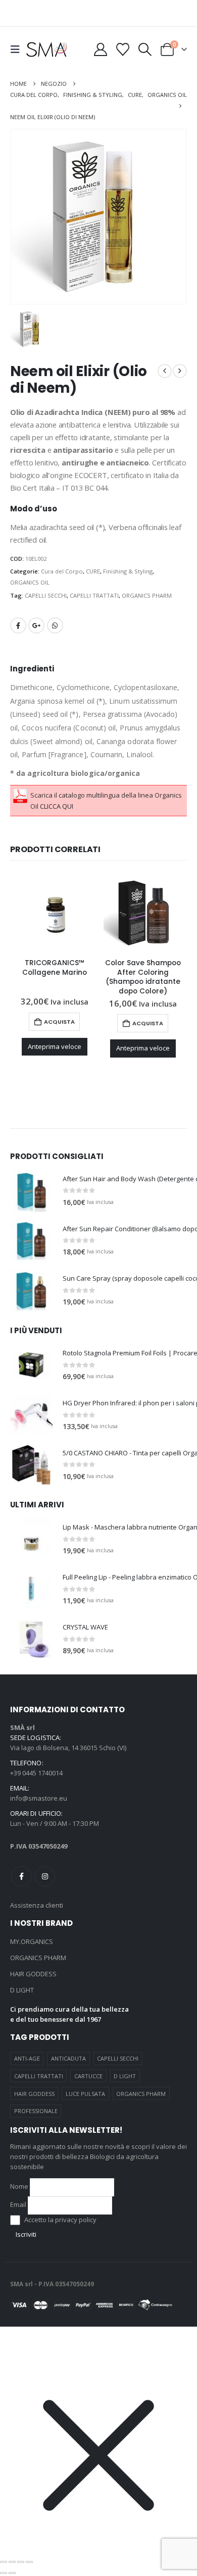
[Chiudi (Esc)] (29, 2562)
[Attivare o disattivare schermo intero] (12, 2562)
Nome (19, 2186)
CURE (93, 571)
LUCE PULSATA (85, 2094)
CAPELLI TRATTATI (94, 595)
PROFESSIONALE (36, 2111)
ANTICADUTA (68, 2058)
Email (18, 2204)
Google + (36, 625)
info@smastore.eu (39, 1798)
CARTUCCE (88, 2076)
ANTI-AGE (27, 2058)
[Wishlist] (122, 49)
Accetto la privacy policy (60, 2220)
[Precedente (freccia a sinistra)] (4, 2573)
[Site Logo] (46, 49)
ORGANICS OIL (30, 582)
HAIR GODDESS (33, 1974)
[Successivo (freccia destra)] (12, 2573)
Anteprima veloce (55, 1046)
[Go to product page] (54, 912)
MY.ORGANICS (32, 1941)
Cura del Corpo (62, 571)
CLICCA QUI (57, 806)
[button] (18, 49)
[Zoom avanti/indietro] (4, 2562)
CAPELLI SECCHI (46, 595)
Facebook (18, 625)
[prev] (165, 371)
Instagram (45, 1876)
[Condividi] (21, 2562)
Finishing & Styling (128, 571)
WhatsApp (55, 625)
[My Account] (100, 49)
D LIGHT (22, 1990)
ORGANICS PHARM (147, 595)
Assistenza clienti (37, 1905)
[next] (180, 371)
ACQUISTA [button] (59, 1022)
